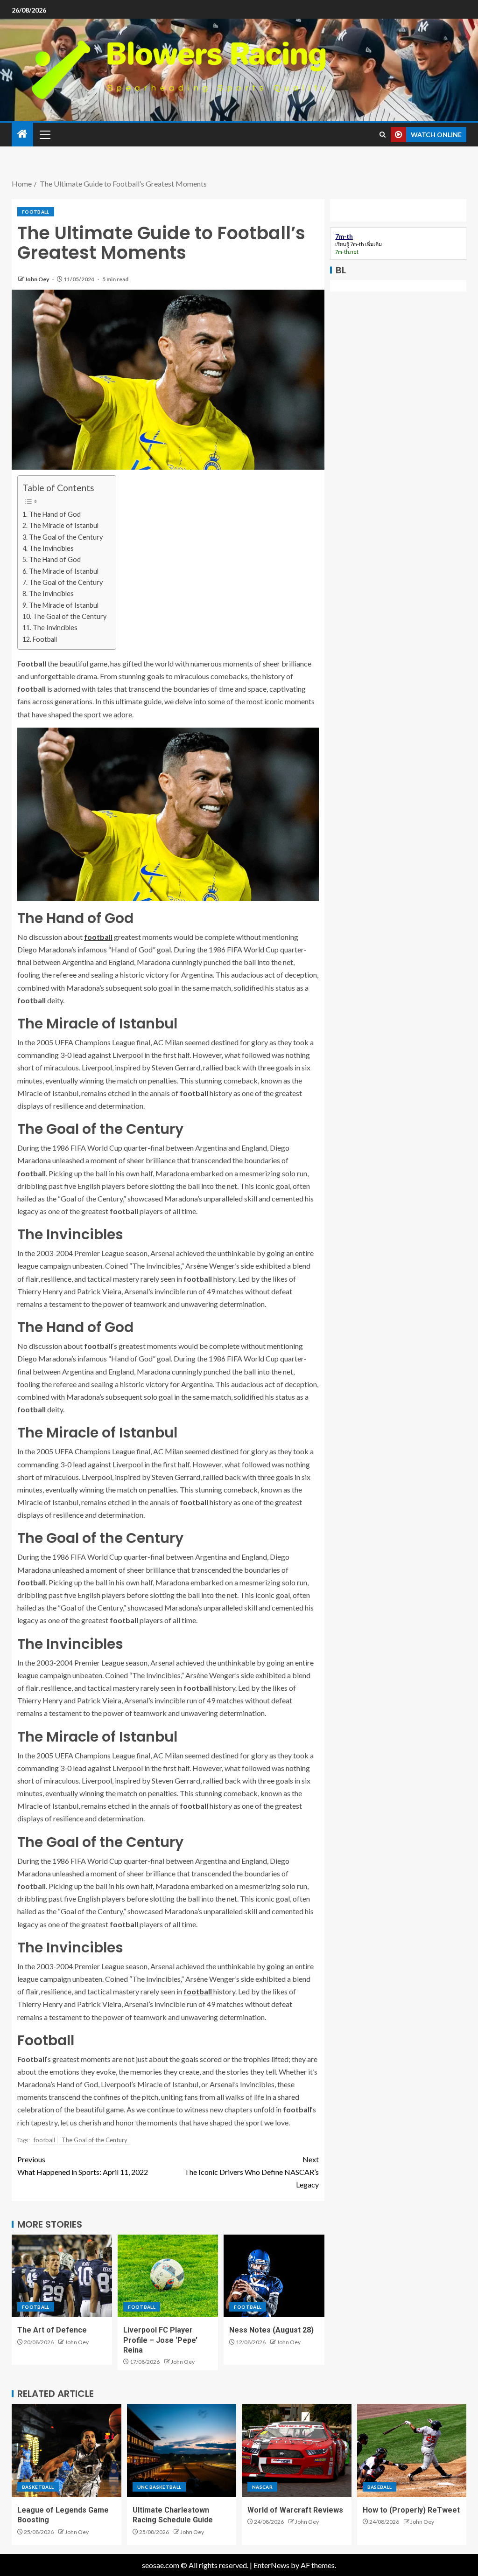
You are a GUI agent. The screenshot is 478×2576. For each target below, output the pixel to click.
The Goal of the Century (66, 537)
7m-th (357, 244)
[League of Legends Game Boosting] (67, 2451)
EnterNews (271, 2565)
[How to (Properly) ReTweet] (412, 2451)
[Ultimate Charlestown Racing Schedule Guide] (182, 2451)
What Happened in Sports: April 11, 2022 (83, 2166)
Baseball (380, 2487)
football (98, 937)
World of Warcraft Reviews (295, 2510)
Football (36, 212)
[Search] (383, 135)
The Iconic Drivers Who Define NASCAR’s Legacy (252, 2172)
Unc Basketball (159, 2487)
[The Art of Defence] (62, 2276)
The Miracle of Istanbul (64, 525)
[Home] (22, 134)
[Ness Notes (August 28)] (274, 2276)
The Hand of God (55, 514)
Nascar (262, 2487)
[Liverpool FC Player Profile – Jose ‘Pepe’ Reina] (168, 2276)
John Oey (37, 279)
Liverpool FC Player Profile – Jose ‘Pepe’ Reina (160, 2340)
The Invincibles (51, 548)
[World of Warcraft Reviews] (297, 2451)
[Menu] (44, 134)
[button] (44, 134)
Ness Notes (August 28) (271, 2330)
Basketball (38, 2487)
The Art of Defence (52, 2330)
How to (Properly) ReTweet (411, 2510)
